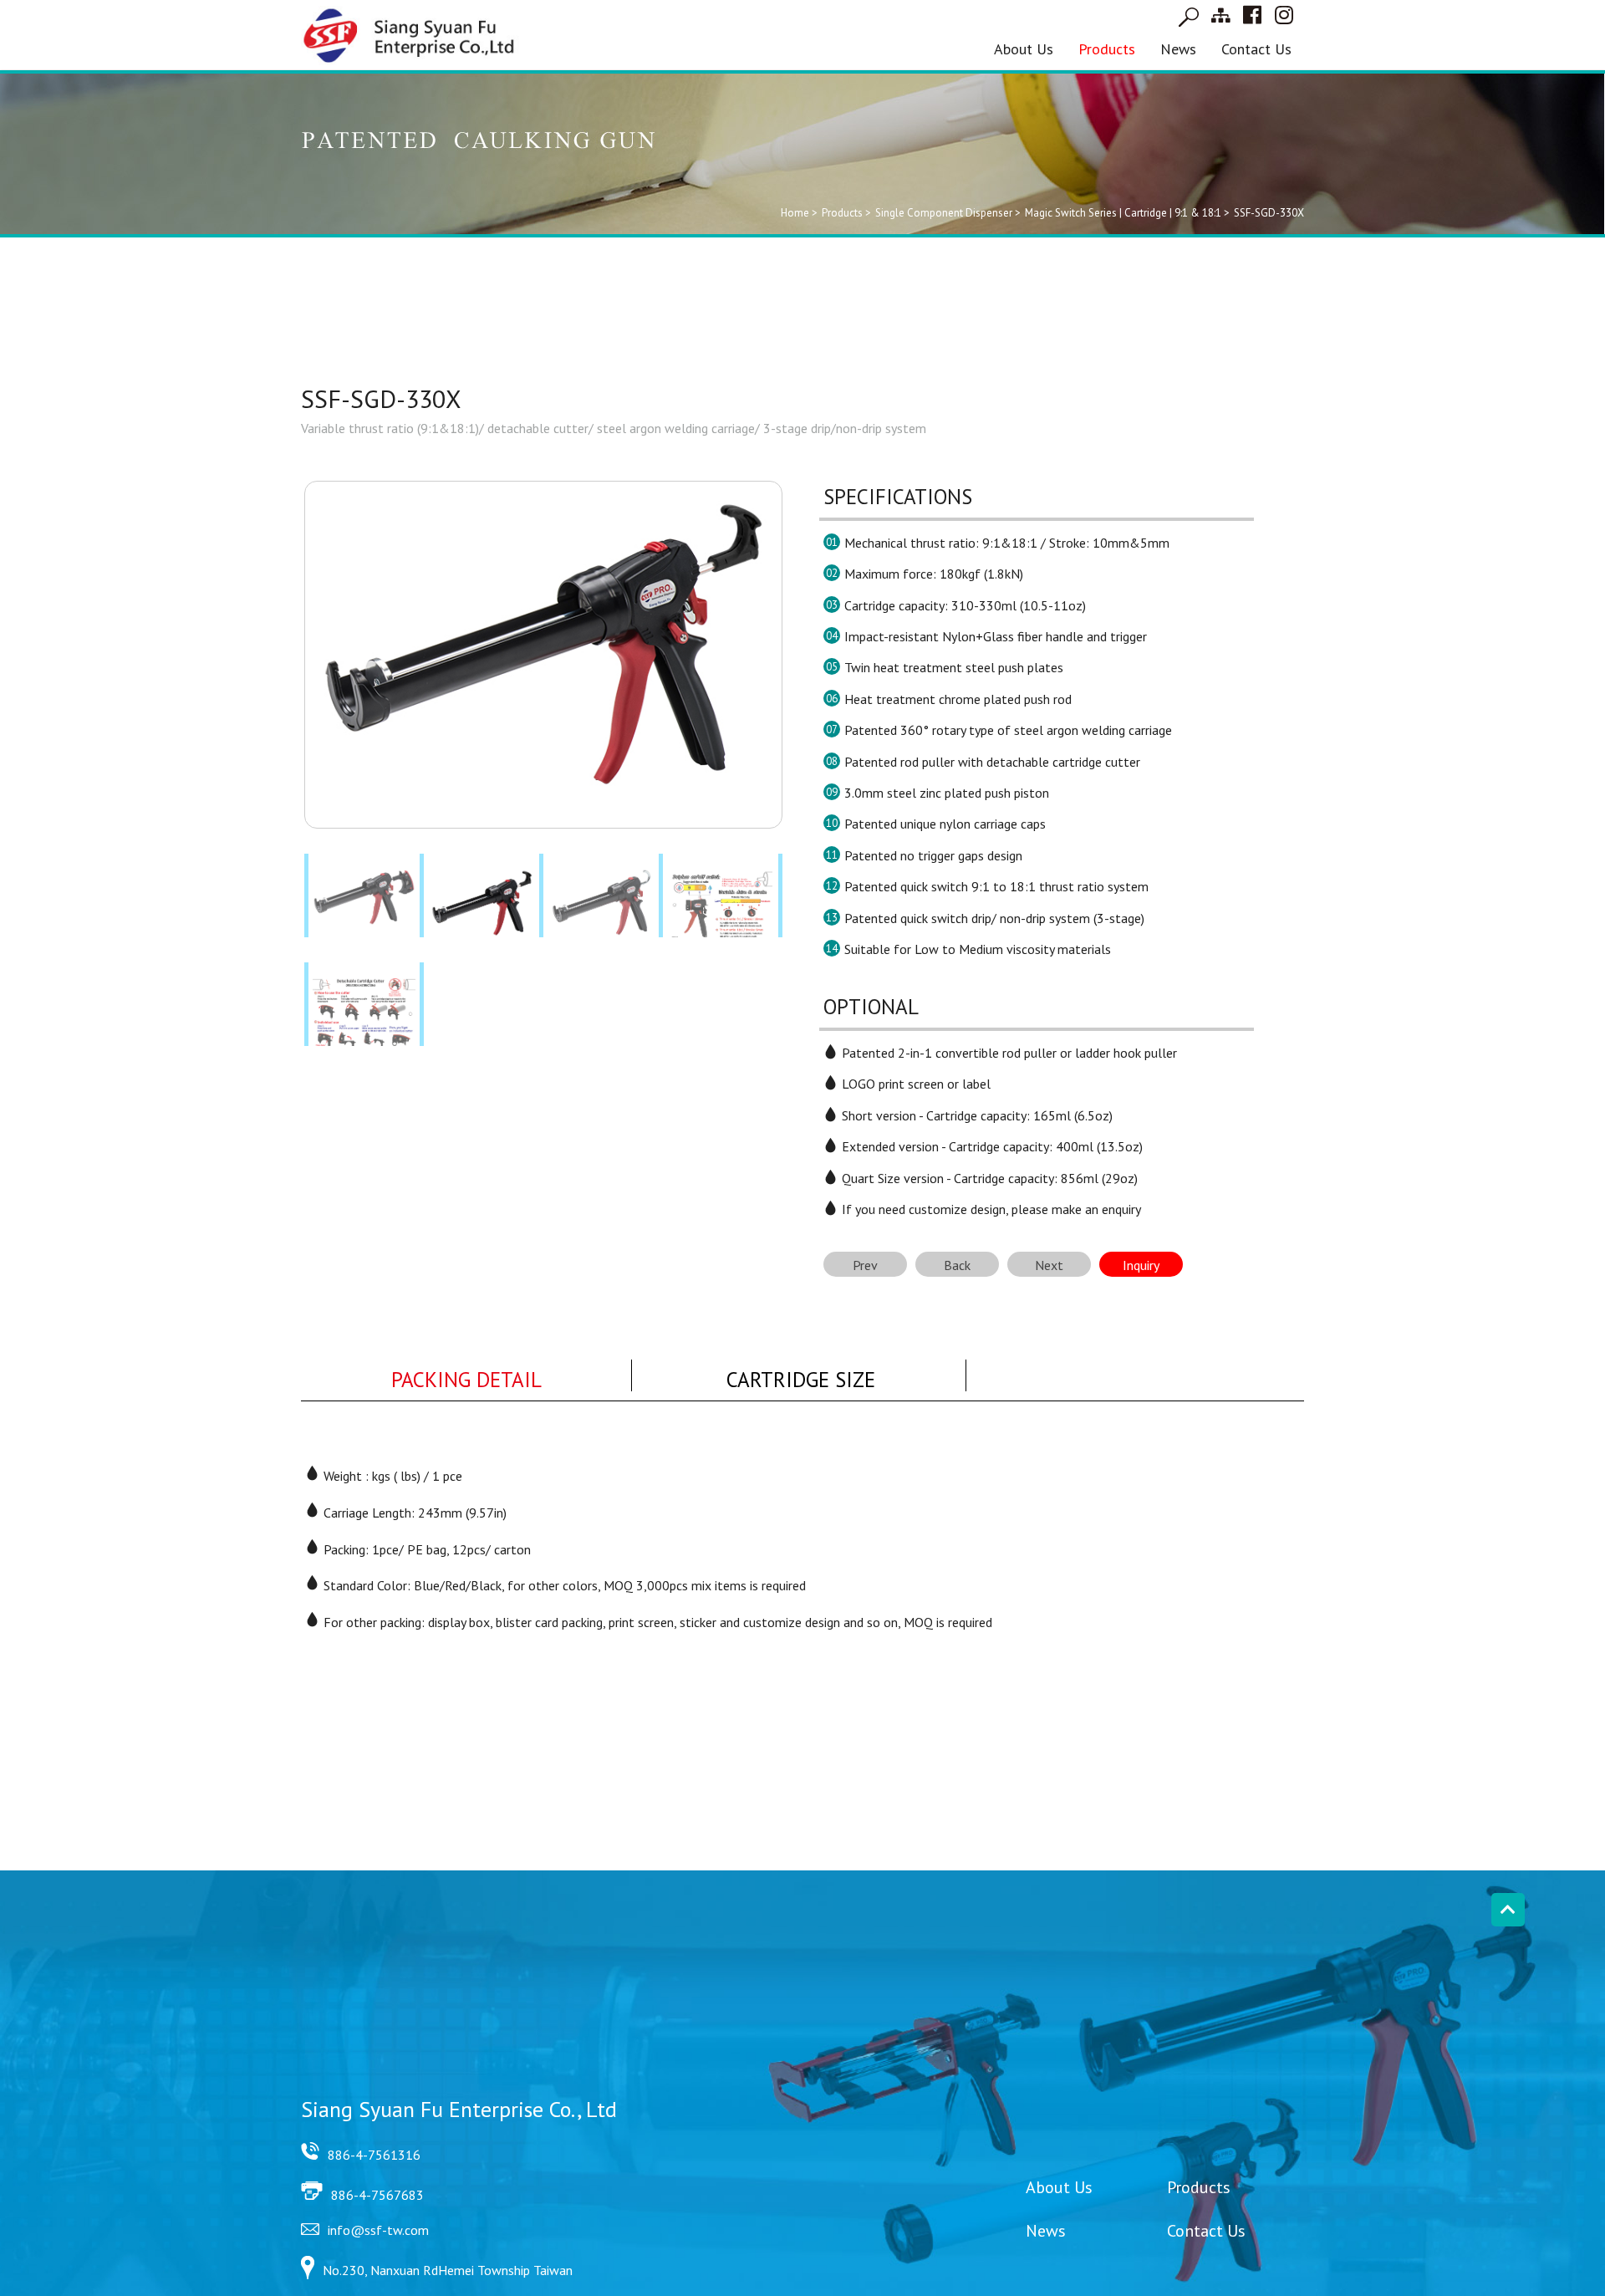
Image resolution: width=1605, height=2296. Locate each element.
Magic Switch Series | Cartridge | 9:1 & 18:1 (1123, 213)
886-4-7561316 (374, 2155)
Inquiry (1141, 1265)
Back (957, 1265)
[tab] (466, 1376)
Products (1107, 49)
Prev (865, 1265)
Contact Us (1256, 49)
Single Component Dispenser (944, 213)
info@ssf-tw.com (378, 2230)
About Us (1024, 49)
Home (795, 213)
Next (1049, 1265)
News (1178, 49)
